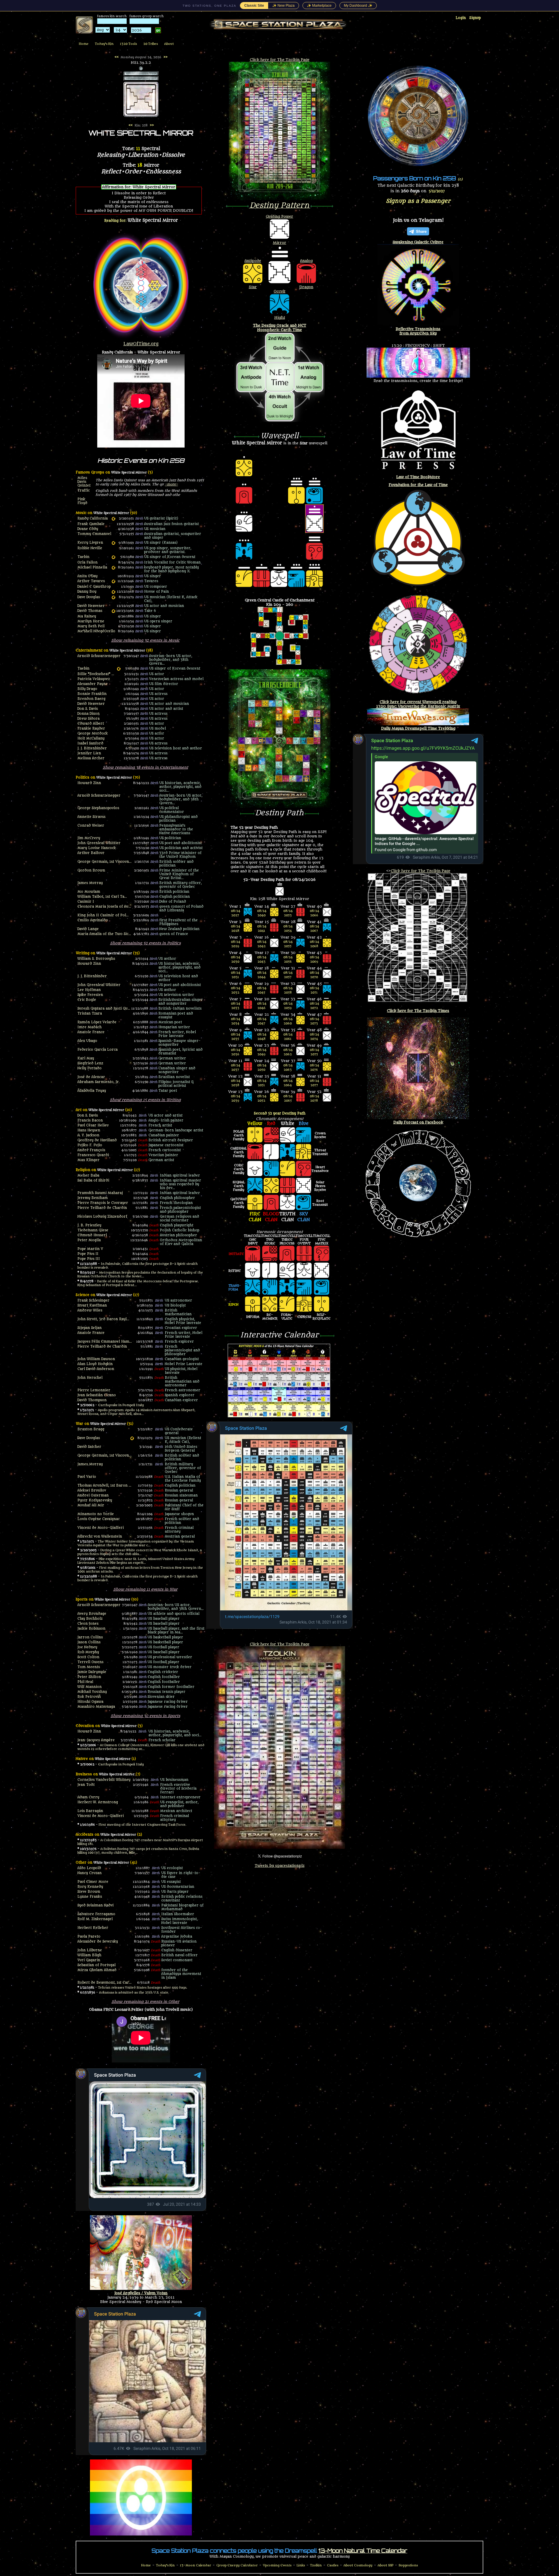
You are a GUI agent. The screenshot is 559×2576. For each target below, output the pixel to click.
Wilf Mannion (90, 1687)
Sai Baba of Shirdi (93, 1180)
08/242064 (288, 1083)
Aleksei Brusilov (92, 1491)
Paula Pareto (89, 1937)
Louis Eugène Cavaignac (99, 1519)
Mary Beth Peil (91, 626)
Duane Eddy (88, 529)
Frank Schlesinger (93, 1301)
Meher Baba (88, 1176)
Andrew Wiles (90, 1310)
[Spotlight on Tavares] (113, 581)
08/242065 (288, 1098)
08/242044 (262, 975)
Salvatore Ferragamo (96, 1914)
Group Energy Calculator (237, 2565)
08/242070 (314, 975)
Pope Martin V (90, 1249)
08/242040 (262, 913)
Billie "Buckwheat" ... (96, 674)
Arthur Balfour (91, 853)
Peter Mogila (89, 1240)
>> (165, 57)
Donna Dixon (89, 714)
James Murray (90, 883)
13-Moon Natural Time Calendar (363, 2551)
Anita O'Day (87, 576)
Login (461, 18)
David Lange (88, 929)
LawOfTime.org (141, 344)
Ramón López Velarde (97, 1022)
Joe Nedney (87, 1647)
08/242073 (314, 1021)
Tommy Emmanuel (94, 534)
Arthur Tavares (91, 581)
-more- (171, 484)
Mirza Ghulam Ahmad (97, 1970)
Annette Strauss (91, 817)
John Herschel (90, 1378)
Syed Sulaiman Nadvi (95, 1905)
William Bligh (89, 1955)
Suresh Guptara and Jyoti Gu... (104, 1009)
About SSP (385, 2565)
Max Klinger (89, 1160)
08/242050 (262, 1068)
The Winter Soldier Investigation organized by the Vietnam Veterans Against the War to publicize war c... (136, 1543)
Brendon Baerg (91, 699)
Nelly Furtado (90, 1068)
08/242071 (314, 990)
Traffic (84, 491)
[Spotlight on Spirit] (113, 519)
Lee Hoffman (89, 990)
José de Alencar (91, 1077)
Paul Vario (87, 1477)
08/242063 (288, 1068)
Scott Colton (88, 1657)
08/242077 (314, 1083)
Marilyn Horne (91, 621)
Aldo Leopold (89, 1868)
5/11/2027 (437, 191)
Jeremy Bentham (93, 1198)
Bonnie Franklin (92, 694)
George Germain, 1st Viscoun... (105, 862)
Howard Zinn (89, 783)
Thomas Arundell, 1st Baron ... (104, 1486)
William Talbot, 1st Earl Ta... (102, 897)
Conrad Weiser (91, 826)
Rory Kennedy (90, 1887)
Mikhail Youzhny (92, 1692)
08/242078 (314, 1098)
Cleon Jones (88, 1624)
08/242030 (236, 959)
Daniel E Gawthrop (94, 587)
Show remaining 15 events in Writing (145, 1100)
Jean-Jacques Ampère (96, 1740)
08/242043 (262, 959)
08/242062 (288, 1052)
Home (84, 44)
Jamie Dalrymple (92, 1672)
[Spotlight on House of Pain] (113, 592)
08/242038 (236, 1083)
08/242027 (236, 913)
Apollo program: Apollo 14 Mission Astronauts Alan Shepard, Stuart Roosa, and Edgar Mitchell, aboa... (136, 1412)
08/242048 (262, 1037)
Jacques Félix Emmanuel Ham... (105, 1342)
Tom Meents (89, 1667)
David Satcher (89, 1447)
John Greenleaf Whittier (99, 843)
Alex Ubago (87, 1041)
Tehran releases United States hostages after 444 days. (143, 1988)
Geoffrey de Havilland (97, 1140)
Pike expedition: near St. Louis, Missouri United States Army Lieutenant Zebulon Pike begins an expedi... (136, 1561)
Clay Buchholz (90, 1619)
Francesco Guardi (93, 1155)
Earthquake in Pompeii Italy (121, 1405)
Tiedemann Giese (93, 1230)
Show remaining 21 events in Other (145, 2002)
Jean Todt (86, 1785)
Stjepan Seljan (90, 1328)
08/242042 (262, 944)
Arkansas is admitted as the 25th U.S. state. (134, 1993)
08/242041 (262, 929)
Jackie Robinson (91, 1629)
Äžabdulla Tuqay (92, 1091)
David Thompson (92, 1400)
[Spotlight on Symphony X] (113, 568)
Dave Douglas (89, 597)
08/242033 (236, 1006)
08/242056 (288, 959)
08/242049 (262, 1052)
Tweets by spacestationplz (280, 1865)
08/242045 (262, 990)
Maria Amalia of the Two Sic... (104, 934)
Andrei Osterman (93, 1495)
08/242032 (236, 990)
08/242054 (288, 929)
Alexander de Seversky (98, 1942)
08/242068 (314, 944)
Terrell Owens (90, 1662)
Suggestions (408, 2565)
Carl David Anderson (96, 1369)
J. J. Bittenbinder (92, 748)
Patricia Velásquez (94, 679)
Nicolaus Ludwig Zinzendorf (102, 1217)
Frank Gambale (91, 524)
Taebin (83, 557)
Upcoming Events (277, 2565)
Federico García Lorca (98, 1050)
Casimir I (86, 902)
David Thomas (90, 611)
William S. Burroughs (96, 959)
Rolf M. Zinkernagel (95, 1919)
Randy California (93, 518)
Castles (333, 2565)
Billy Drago (87, 689)
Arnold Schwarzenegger (99, 656)
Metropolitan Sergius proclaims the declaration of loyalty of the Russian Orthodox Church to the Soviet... (140, 1274)
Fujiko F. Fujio (90, 1145)
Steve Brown (89, 1892)
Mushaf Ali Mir (91, 1505)
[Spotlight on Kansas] (113, 543)
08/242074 (314, 1037)
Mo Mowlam (89, 892)
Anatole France (91, 1032)
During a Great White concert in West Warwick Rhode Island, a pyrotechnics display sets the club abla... (140, 1552)
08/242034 (236, 1021)
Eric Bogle (87, 1000)
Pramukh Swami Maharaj (100, 1193)
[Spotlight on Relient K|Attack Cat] (113, 597)
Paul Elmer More (93, 1882)
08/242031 (236, 975)
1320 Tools (128, 44)
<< (116, 57)
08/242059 (288, 1006)
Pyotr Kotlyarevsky (95, 1500)
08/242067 (314, 929)
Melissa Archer (91, 758)
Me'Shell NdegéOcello (96, 631)
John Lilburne (90, 1950)
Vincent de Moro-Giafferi (101, 1528)
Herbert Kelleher (93, 1928)
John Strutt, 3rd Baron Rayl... (103, 1319)
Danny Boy (87, 592)
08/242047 (262, 1021)
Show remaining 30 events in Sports (145, 1716)
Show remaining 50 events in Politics (145, 943)
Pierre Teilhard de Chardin (102, 1208)
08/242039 (236, 1098)
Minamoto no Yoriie (96, 1514)
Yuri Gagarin (89, 1960)
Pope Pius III (89, 1259)
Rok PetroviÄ (89, 1697)
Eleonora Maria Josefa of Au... (104, 907)
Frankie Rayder (91, 729)
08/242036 (236, 1052)
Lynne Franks (90, 1897)
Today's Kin (104, 44)
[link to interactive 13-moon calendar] (279, 1416)
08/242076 (314, 1068)
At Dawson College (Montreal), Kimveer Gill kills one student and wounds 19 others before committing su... (141, 1747)
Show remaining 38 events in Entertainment (145, 767)
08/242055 (288, 944)
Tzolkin (316, 2565)
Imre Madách (90, 1027)
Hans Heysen (89, 1130)
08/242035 (236, 1037)
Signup (475, 18)
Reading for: (141, 220)
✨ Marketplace (319, 6)
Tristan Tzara (90, 1014)
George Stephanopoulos (98, 808)
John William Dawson (96, 1359)
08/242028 (236, 929)
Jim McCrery (89, 838)
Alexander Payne (93, 684)
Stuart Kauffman (92, 1305)
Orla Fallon (87, 562)
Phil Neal (85, 1682)
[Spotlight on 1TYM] (113, 557)
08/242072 (314, 1006)
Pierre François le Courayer (103, 1203)
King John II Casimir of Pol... (103, 915)
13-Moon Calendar (196, 2565)
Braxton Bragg (91, 1429)
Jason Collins (89, 1642)
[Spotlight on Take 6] (113, 611)
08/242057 (288, 975)
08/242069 (314, 959)
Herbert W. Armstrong (98, 1802)
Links (301, 2565)
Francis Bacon (90, 1120)
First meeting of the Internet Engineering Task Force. (143, 1825)
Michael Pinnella (92, 567)
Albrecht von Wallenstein (100, 1537)
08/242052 (262, 1098)
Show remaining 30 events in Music (145, 640)
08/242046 (262, 1006)
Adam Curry (88, 1797)
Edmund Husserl (92, 1235)
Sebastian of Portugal (97, 1965)
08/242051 (262, 1083)
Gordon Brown (91, 870)
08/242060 (288, 1021)
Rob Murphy (88, 1652)
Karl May (86, 1058)
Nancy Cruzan (90, 1873)
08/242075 (314, 1052)
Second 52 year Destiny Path (280, 1113)
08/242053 (288, 913)
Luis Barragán (90, 1811)
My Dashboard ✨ (358, 6)
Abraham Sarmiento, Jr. (99, 1082)
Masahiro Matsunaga (96, 1707)
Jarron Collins (90, 1637)
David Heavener (91, 606)
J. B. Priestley (89, 1225)
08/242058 (288, 990)
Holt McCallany (91, 738)
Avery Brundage (92, 1614)
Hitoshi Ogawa (90, 1702)
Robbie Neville (90, 548)
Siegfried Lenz (90, 1063)
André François (91, 1150)
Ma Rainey (87, 616)
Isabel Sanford (90, 743)
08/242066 (314, 913)
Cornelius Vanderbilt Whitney (104, 1780)
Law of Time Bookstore (418, 477)
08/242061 (288, 1037)
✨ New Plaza (283, 6)
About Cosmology (358, 2565)
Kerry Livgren (90, 543)
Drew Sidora (89, 719)
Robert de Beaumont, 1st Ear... (105, 1983)
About (169, 44)
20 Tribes (151, 44)
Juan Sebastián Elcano (97, 1395)
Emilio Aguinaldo (93, 920)
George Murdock (93, 734)
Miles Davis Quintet (84, 482)
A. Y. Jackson (88, 1135)
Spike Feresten (90, 995)
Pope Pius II (88, 1254)
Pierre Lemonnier (94, 1390)
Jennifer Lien (89, 753)
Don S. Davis (88, 709)
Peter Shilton (89, 1677)
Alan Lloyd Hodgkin (95, 1364)
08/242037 (236, 1068)
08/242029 (236, 944)
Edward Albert (91, 724)
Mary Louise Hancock (97, 848)
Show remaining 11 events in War (145, 1589)
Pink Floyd (82, 501)
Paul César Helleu (93, 1125)
